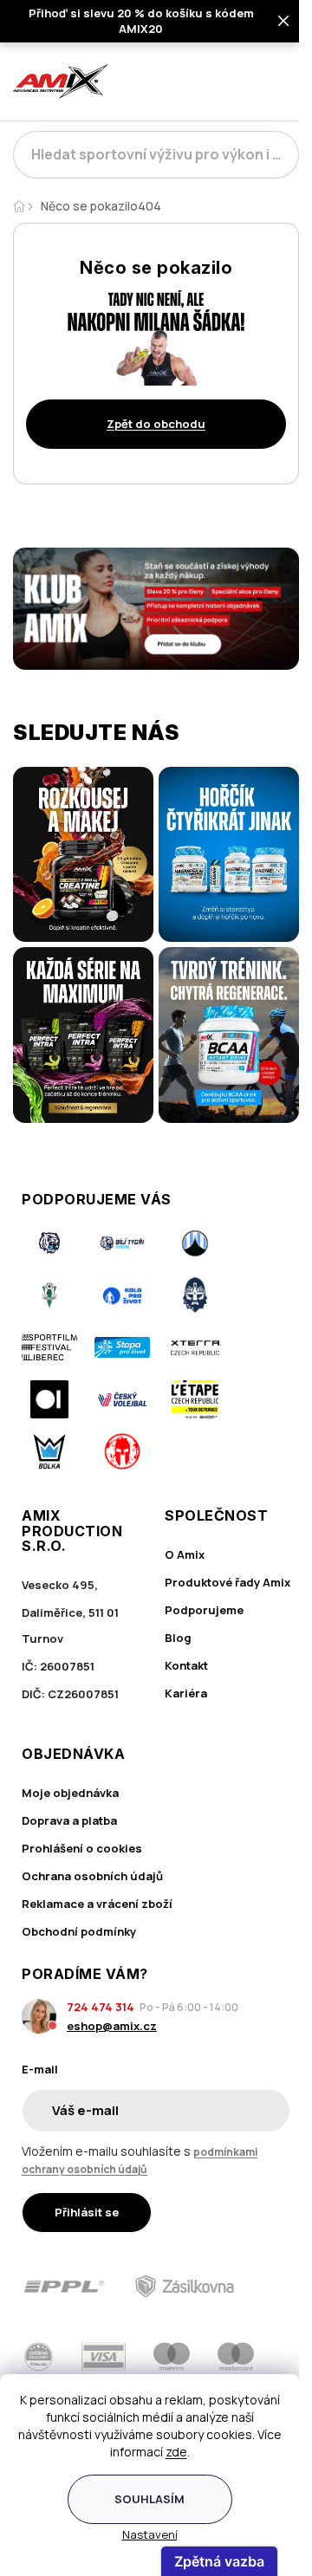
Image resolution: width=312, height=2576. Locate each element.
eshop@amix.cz (112, 2026)
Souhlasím (149, 2499)
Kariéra (186, 1693)
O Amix (185, 1554)
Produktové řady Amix (227, 1582)
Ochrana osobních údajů (92, 1876)
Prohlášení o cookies (82, 1848)
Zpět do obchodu (156, 424)
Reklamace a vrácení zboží (97, 1904)
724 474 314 (101, 2007)
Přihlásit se (87, 2212)
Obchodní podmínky (79, 1931)
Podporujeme (204, 1610)
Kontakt (186, 1665)
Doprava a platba (69, 1820)
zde (176, 2452)
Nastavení (150, 2534)
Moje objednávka (70, 1793)
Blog (178, 1638)
